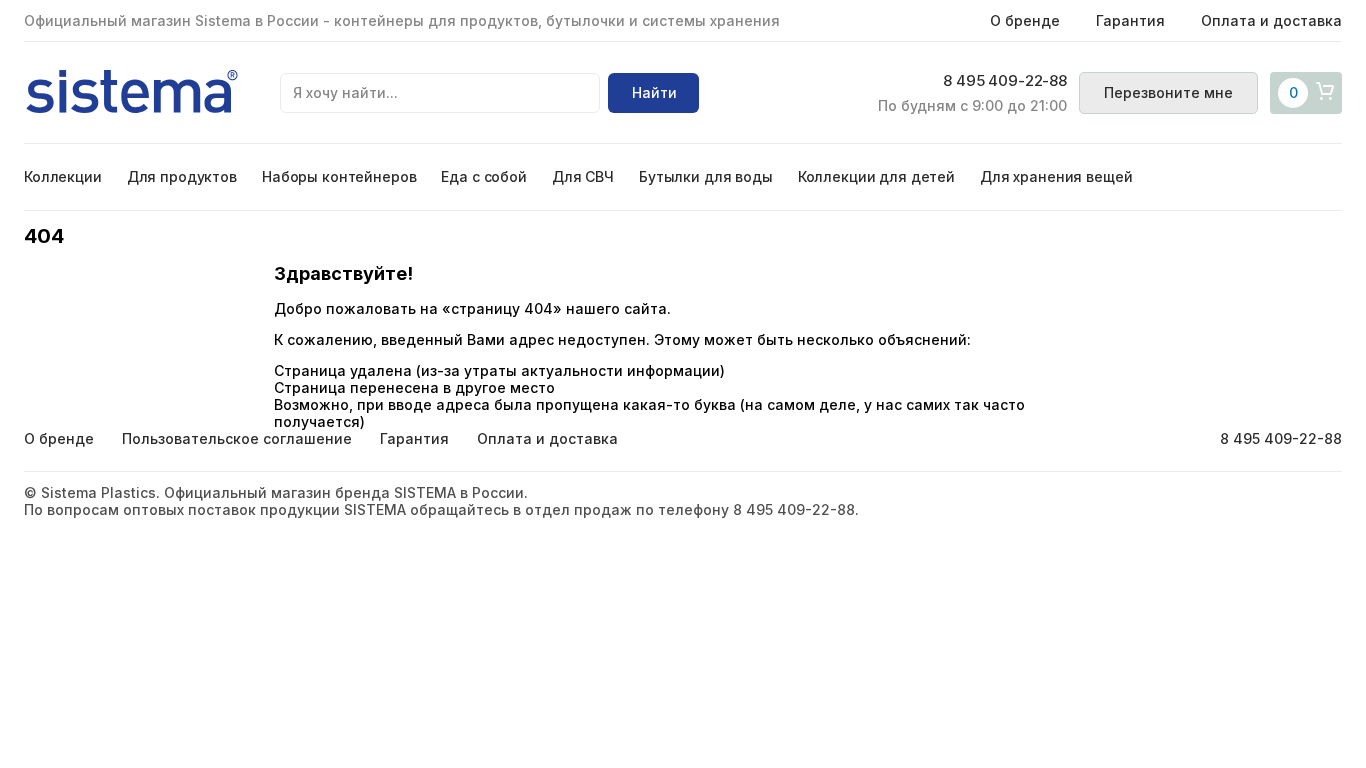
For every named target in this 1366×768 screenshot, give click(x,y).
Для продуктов (182, 176)
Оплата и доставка (1271, 20)
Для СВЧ (583, 176)
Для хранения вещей (1056, 176)
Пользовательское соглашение (237, 438)
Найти (654, 92)
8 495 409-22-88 (1005, 81)
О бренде (1025, 20)
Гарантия (1130, 20)
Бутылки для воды (706, 176)
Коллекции (63, 176)
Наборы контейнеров (339, 176)
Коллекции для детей (876, 176)
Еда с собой (483, 176)
